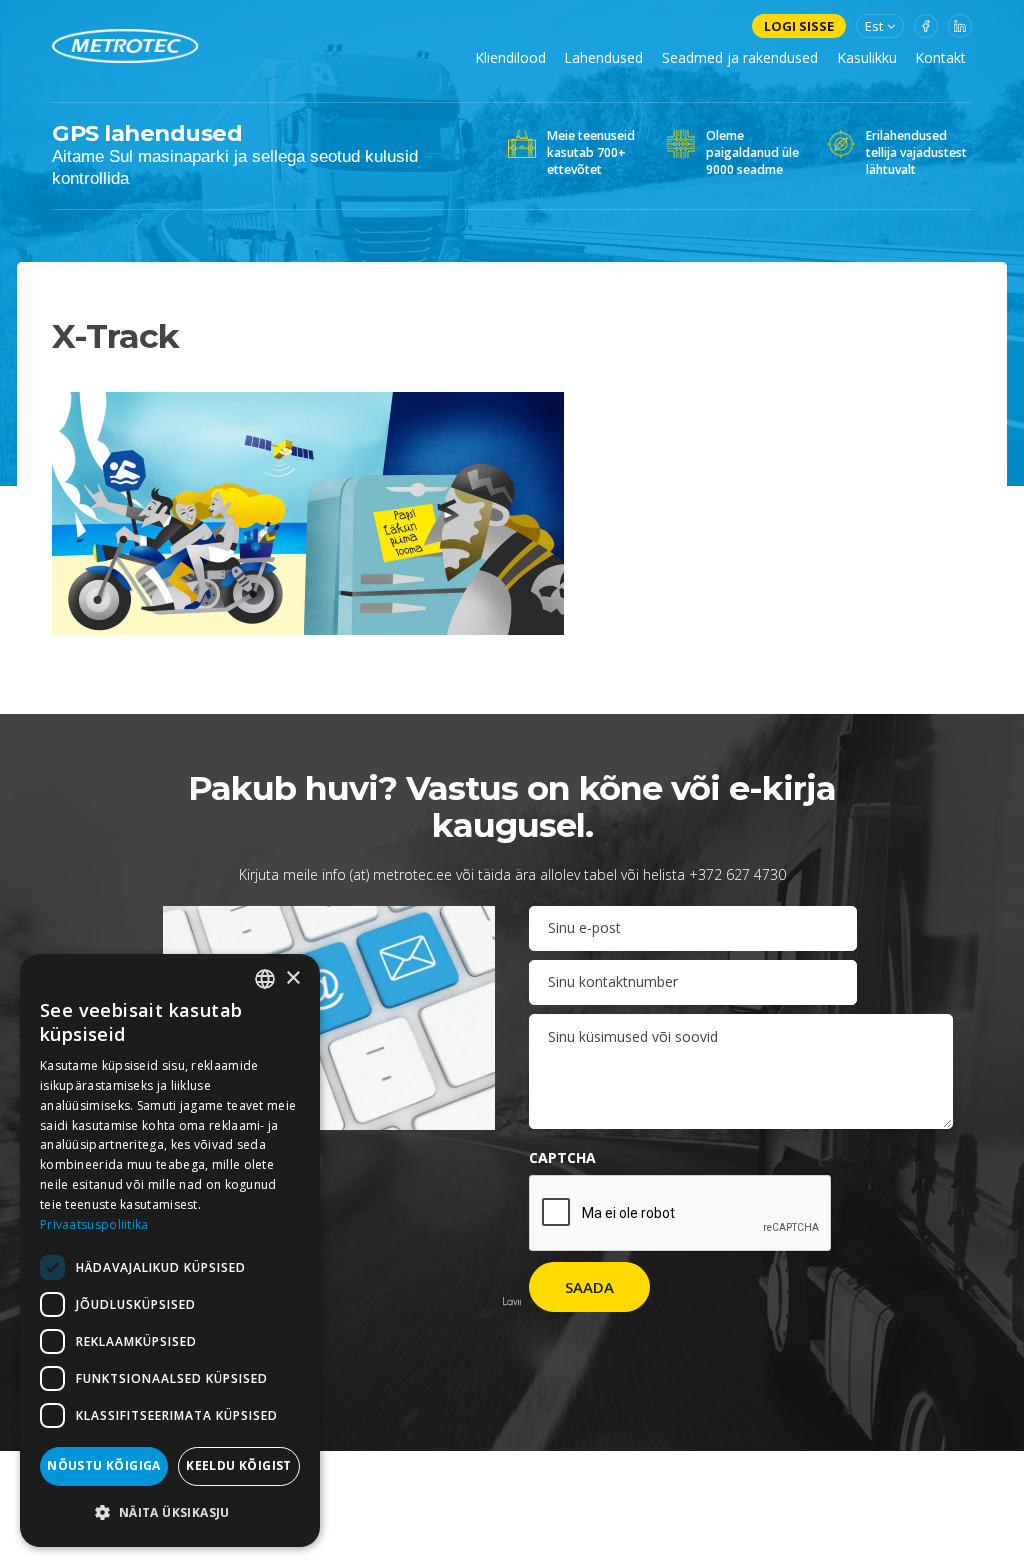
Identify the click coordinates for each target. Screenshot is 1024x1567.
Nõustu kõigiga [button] (104, 1465)
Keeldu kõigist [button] (239, 1465)
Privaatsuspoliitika (94, 1224)
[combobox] (265, 979)
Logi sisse (799, 26)
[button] (170, 1513)
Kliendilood (510, 57)
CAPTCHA (562, 1157)
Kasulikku (867, 57)
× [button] (292, 978)
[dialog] (170, 1250)
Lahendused (603, 57)
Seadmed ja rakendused (740, 57)
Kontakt (940, 57)
